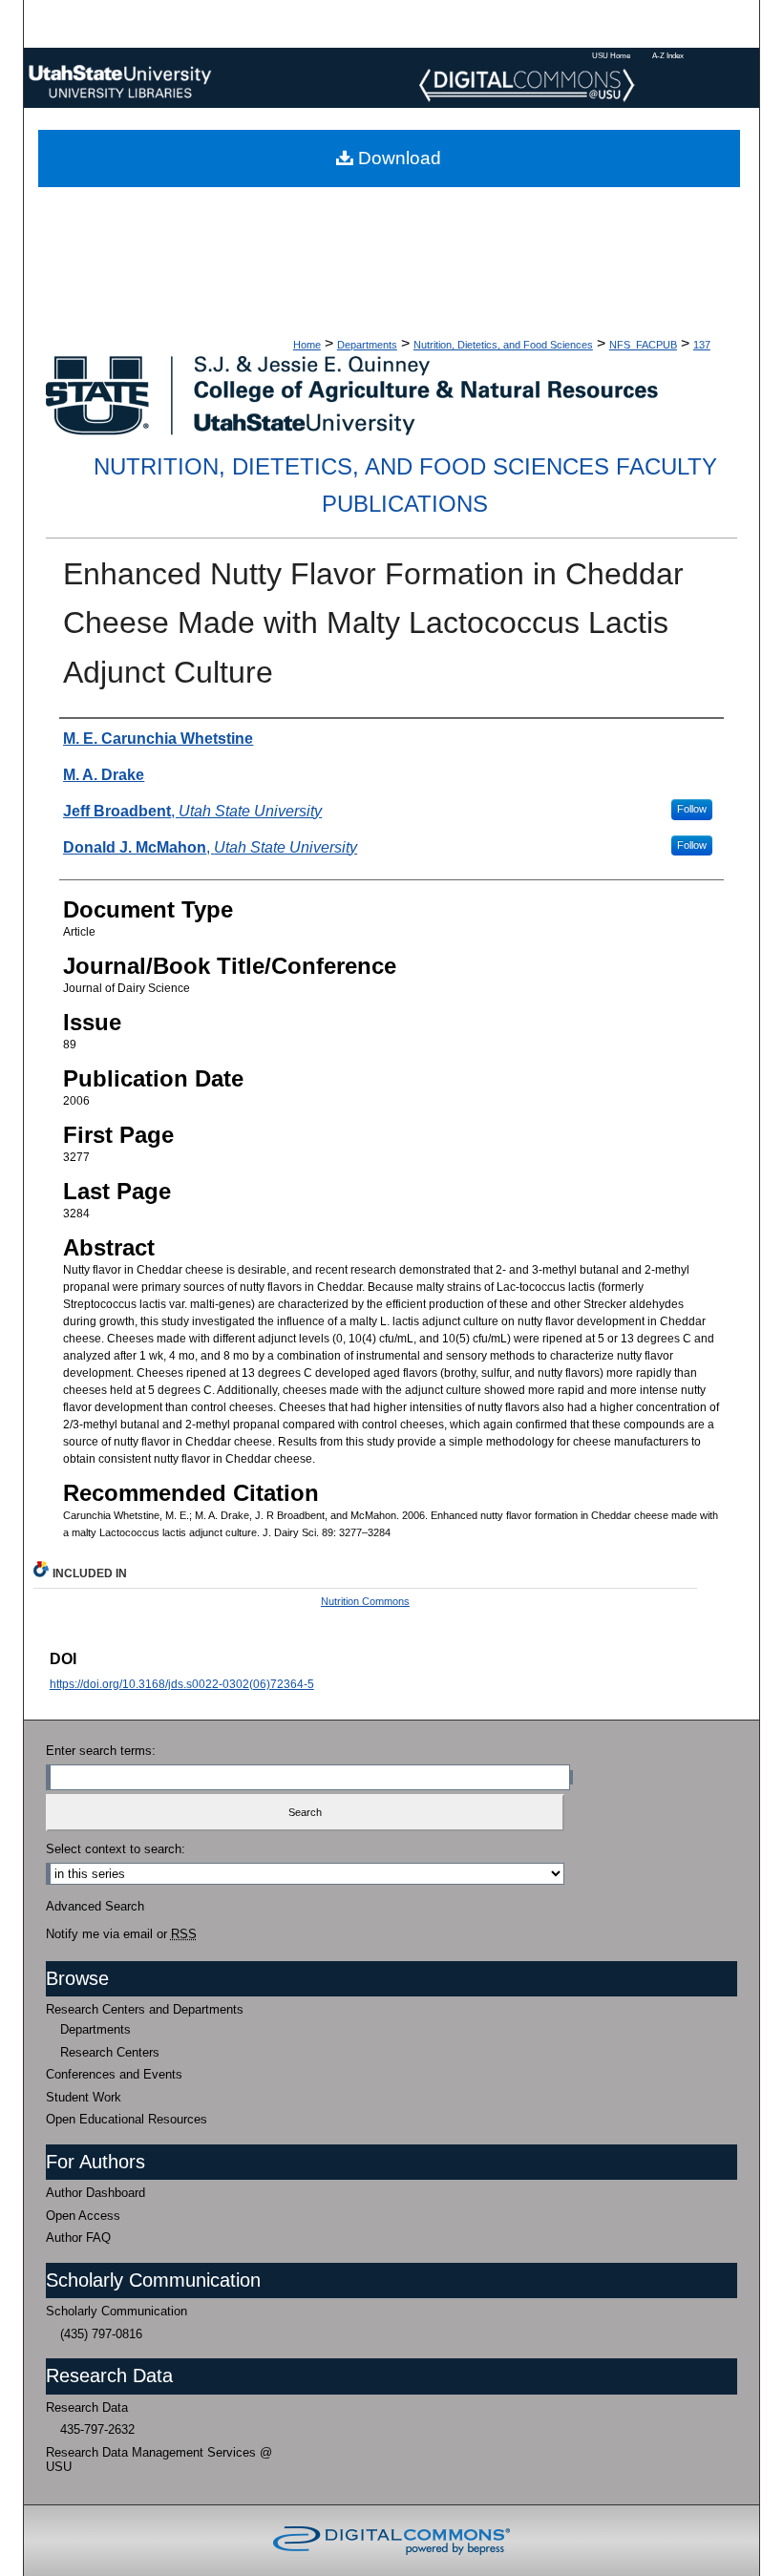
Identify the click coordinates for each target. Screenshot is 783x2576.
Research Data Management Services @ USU (159, 2460)
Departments (367, 345)
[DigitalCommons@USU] (392, 78)
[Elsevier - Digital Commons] (391, 2541)
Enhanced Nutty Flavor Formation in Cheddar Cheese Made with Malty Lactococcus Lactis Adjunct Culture (373, 623)
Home (307, 345)
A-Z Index (668, 55)
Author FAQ (78, 2238)
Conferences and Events (114, 2074)
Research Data (87, 2407)
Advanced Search (95, 1906)
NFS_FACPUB (643, 345)
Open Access (83, 2216)
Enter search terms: (101, 1751)
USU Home (611, 55)
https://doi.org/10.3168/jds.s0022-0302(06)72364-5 (182, 1684)
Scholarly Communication (116, 2311)
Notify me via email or (121, 1934)
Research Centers (110, 2052)
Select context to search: (116, 1849)
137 (702, 345)
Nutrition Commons (365, 1601)
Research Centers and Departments (145, 2009)
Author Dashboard (95, 2193)
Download (397, 158)
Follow (692, 809)
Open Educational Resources (127, 2119)
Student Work (84, 2097)
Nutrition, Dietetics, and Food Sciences (503, 345)
